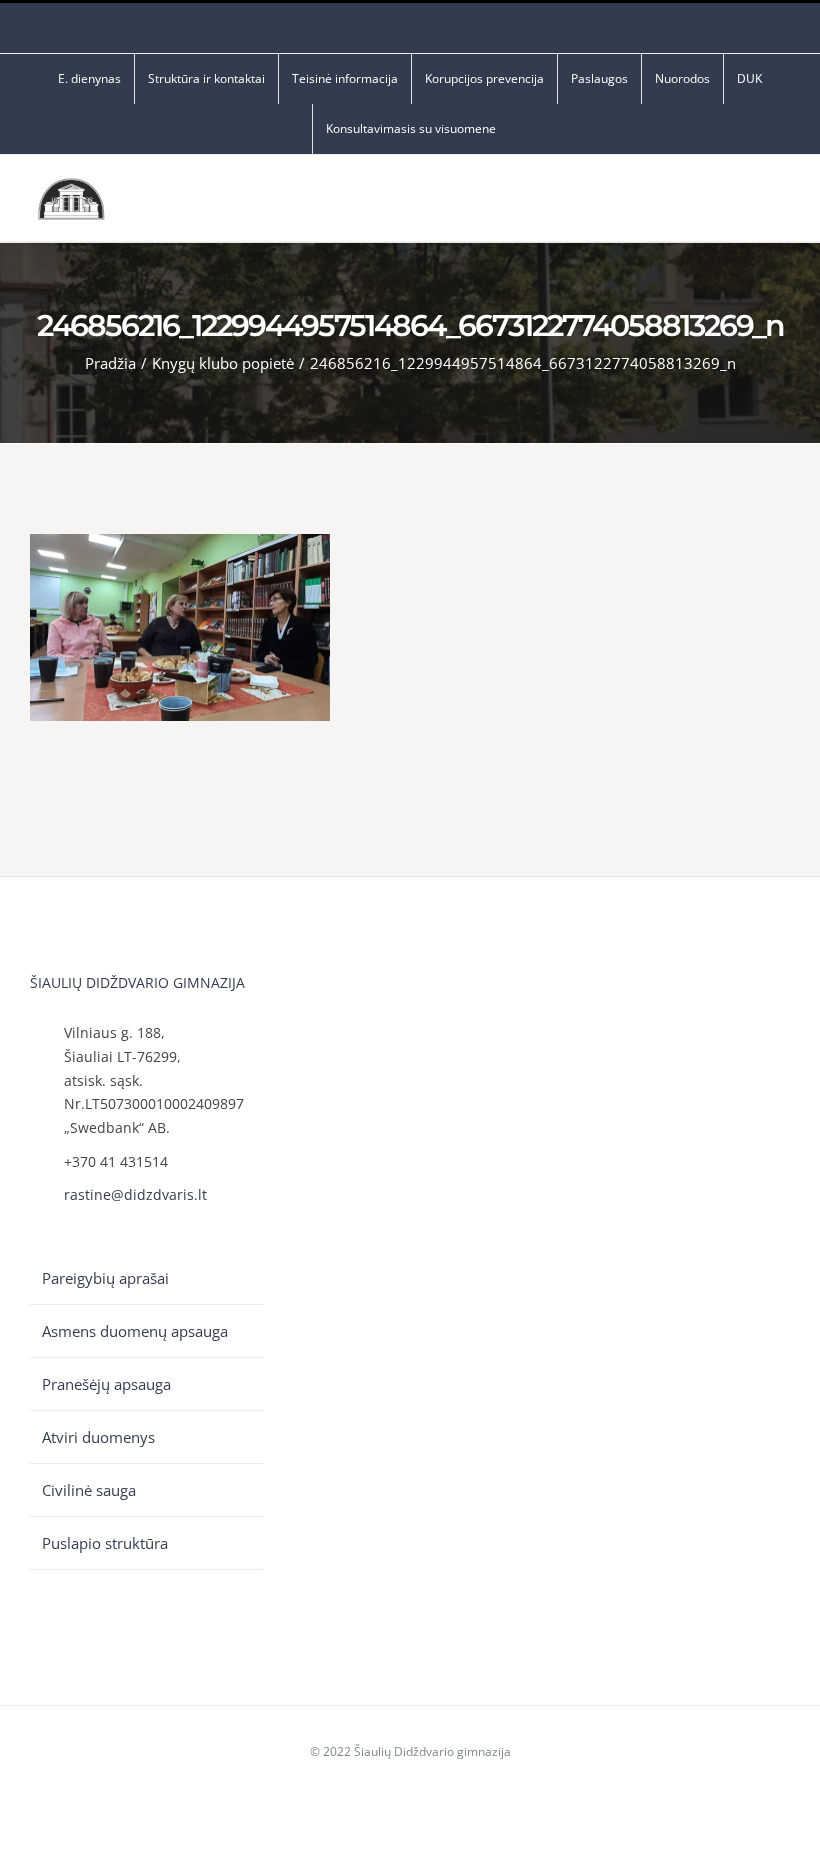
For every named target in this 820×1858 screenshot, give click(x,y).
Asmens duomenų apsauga (135, 1331)
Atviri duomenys (98, 1437)
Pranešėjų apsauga (106, 1384)
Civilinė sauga (89, 1490)
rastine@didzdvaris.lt (135, 1194)
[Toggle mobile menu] (782, 203)
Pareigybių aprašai (105, 1278)
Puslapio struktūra (105, 1543)
